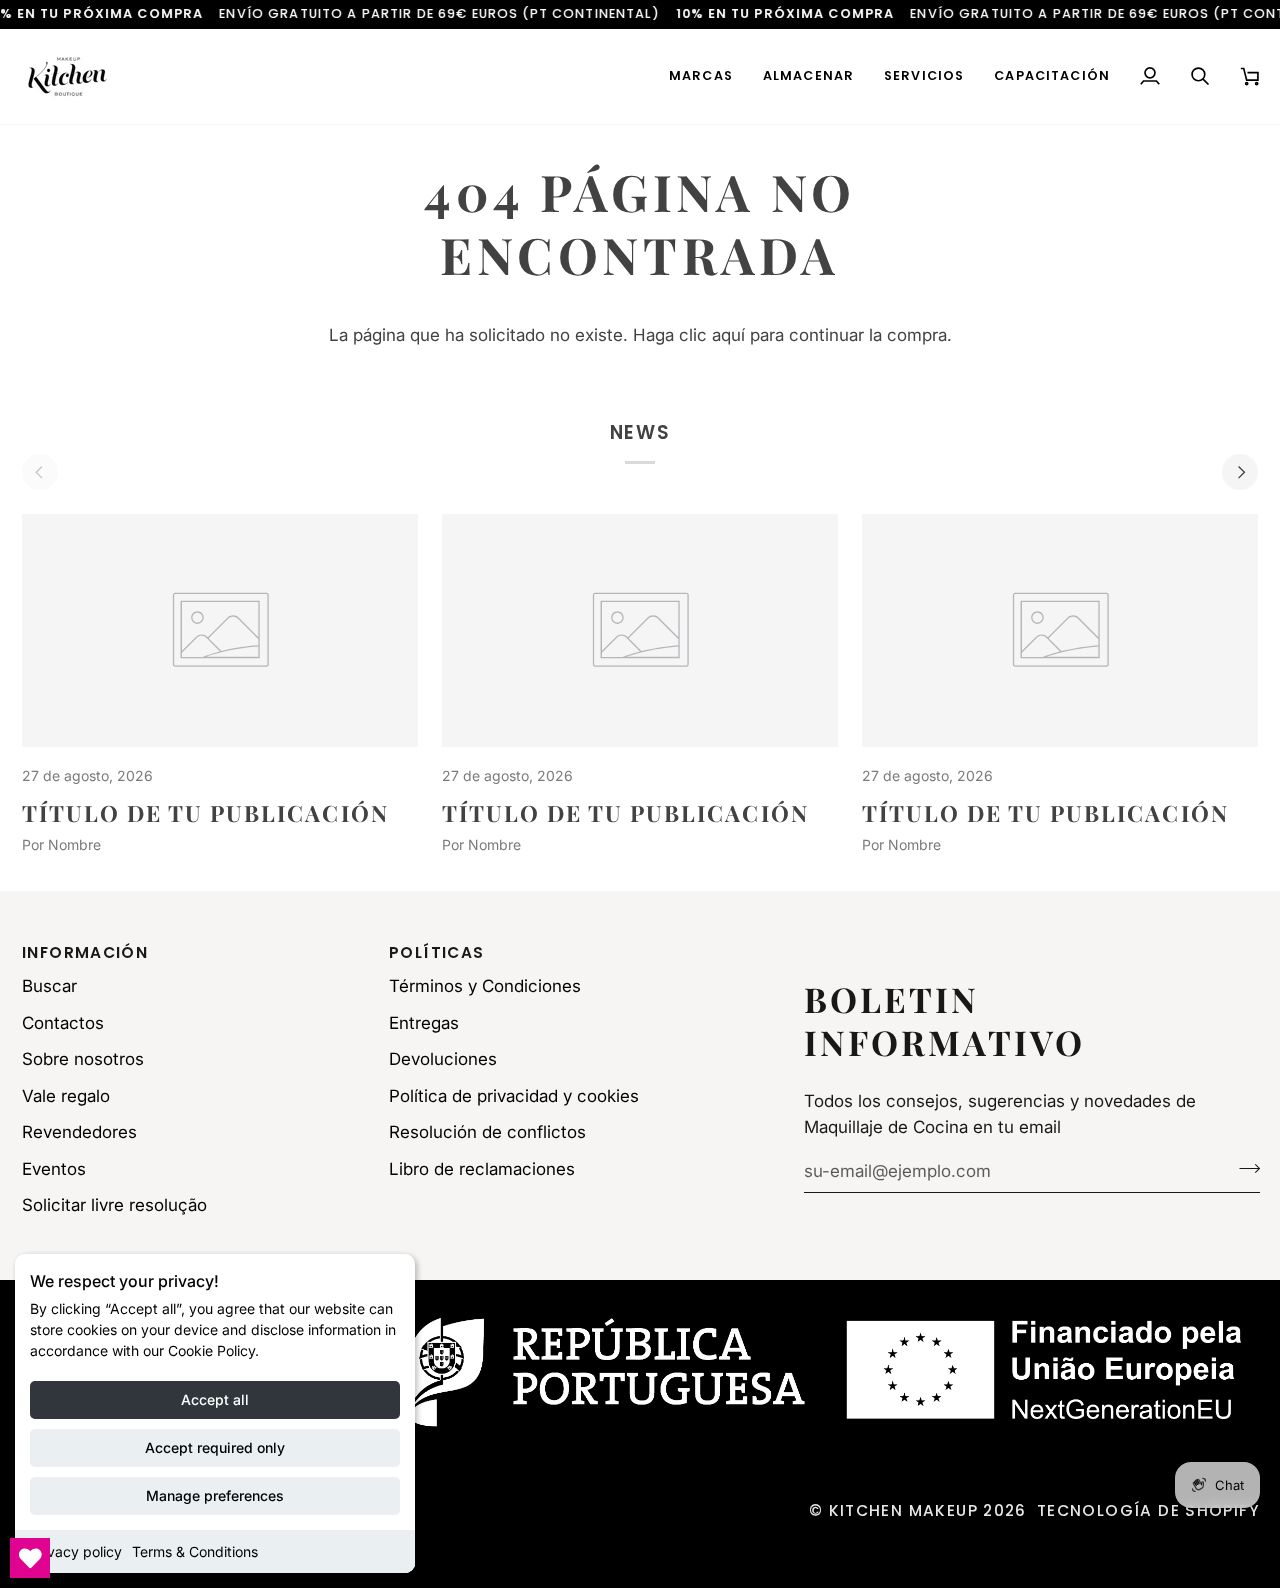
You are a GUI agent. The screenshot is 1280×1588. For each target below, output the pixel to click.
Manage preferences (215, 1495)
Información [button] (85, 952)
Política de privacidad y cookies (514, 1096)
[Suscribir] (1243, 1168)
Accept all (215, 1399)
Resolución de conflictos (487, 1132)
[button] (701, 76)
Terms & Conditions (195, 1551)
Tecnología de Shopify (1148, 1510)
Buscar (49, 986)
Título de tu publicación (205, 813)
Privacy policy (76, 1551)
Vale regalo (66, 1096)
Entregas (424, 1023)
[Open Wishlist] (30, 1558)
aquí (728, 335)
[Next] (1240, 472)
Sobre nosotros (83, 1059)
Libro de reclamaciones (482, 1169)
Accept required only (215, 1447)
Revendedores (79, 1132)
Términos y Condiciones (485, 986)
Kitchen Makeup (903, 1510)
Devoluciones (443, 1059)
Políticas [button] (436, 952)
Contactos (63, 1023)
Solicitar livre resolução (114, 1205)
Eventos (54, 1169)
